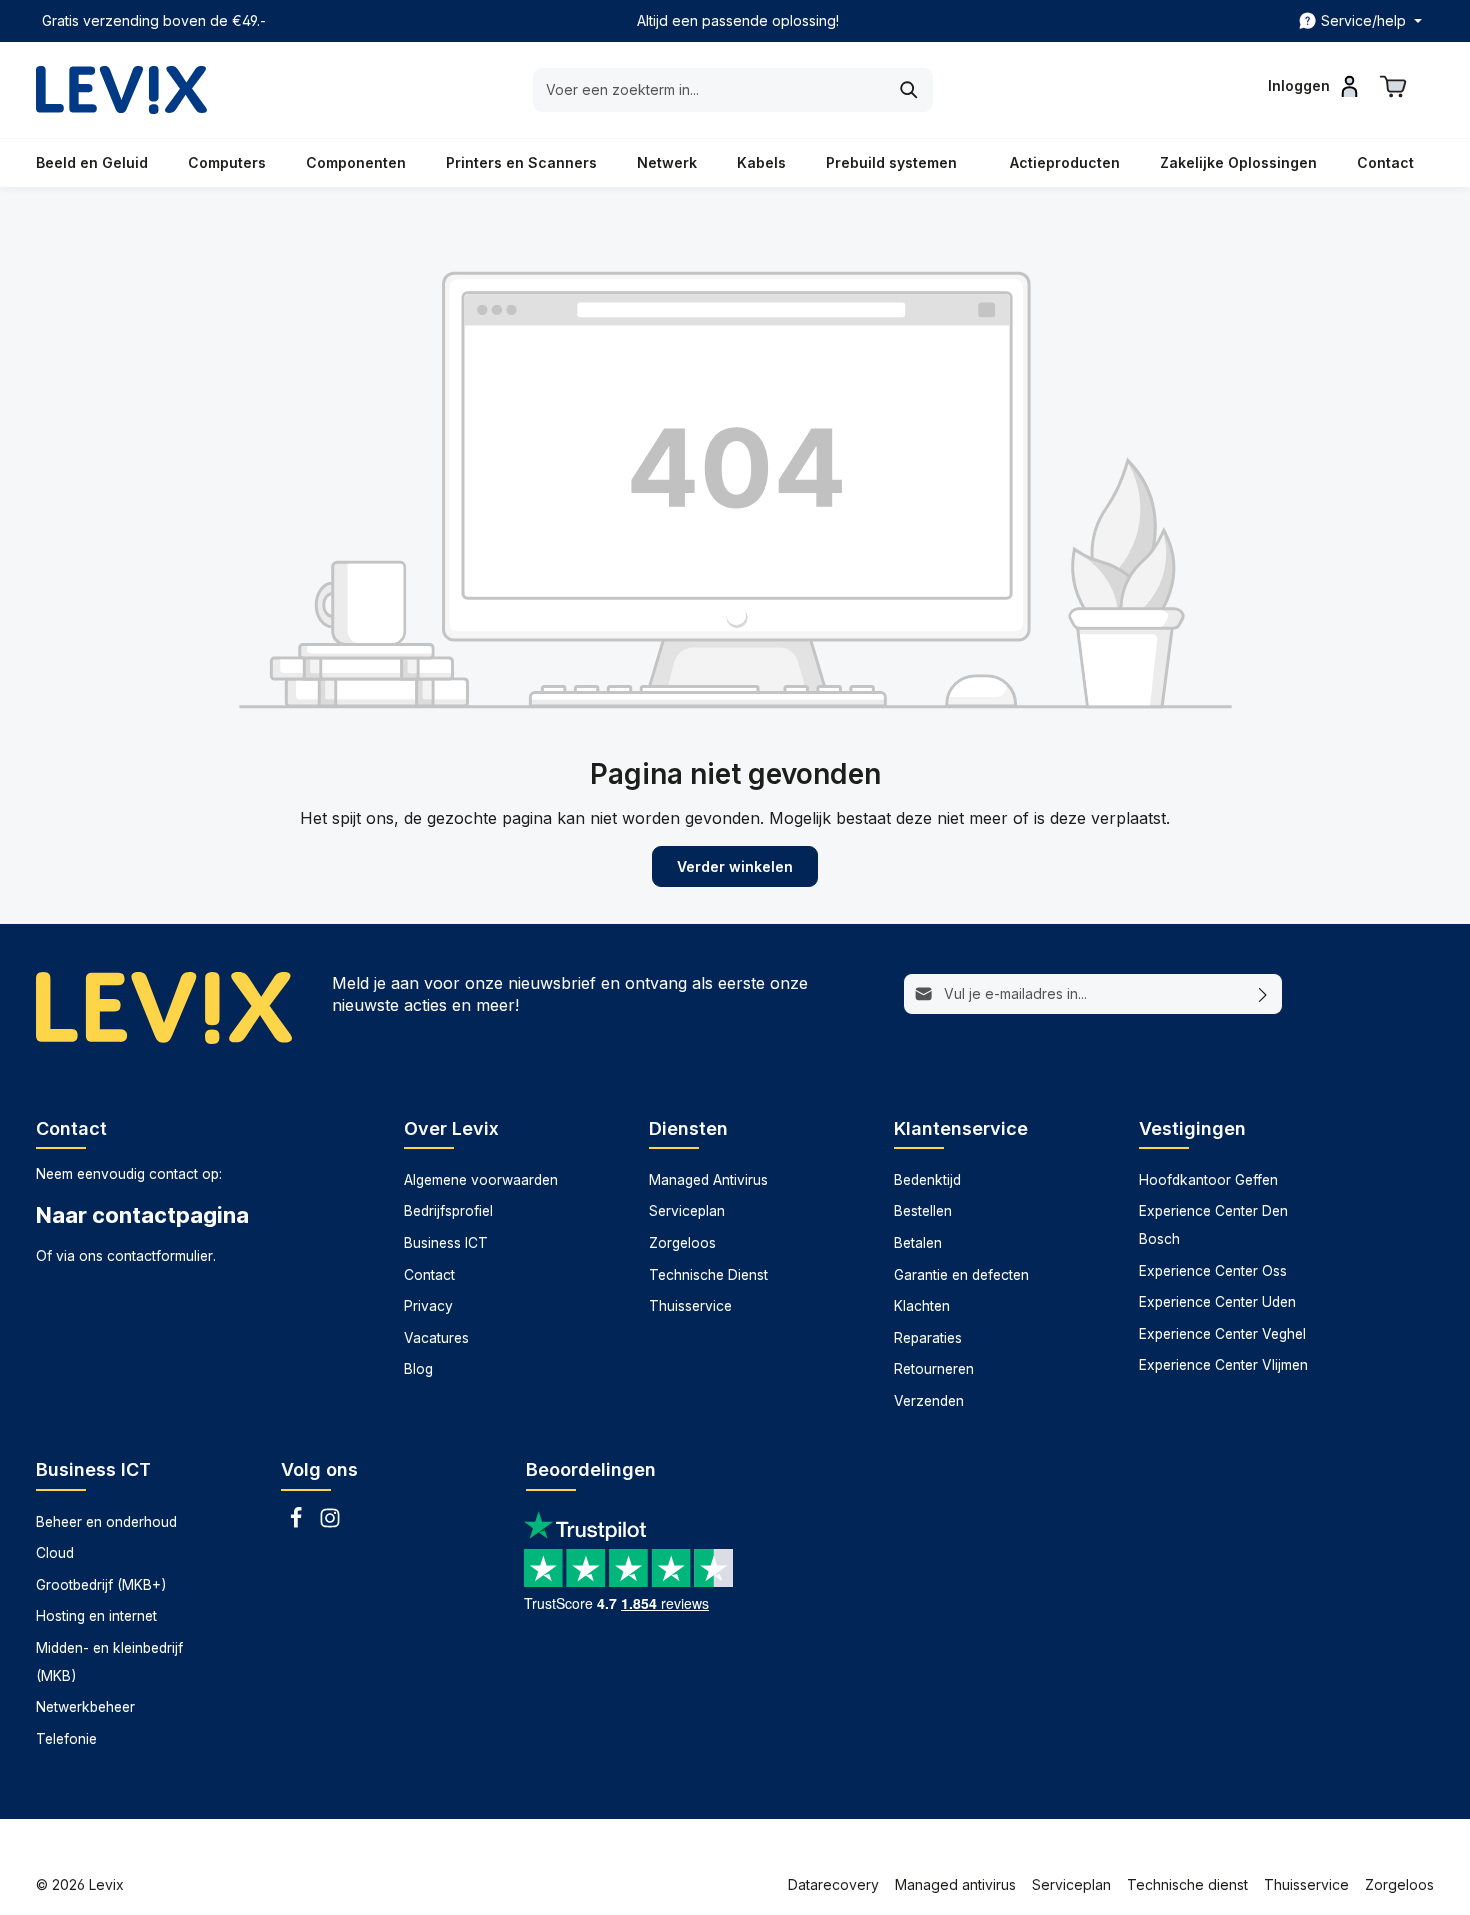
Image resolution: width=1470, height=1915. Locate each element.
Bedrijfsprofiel (448, 1211)
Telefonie (66, 1739)
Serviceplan (687, 1211)
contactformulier (160, 1256)
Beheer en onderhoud (106, 1522)
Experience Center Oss (1213, 1271)
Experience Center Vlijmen (1223, 1365)
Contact (429, 1275)
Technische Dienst (708, 1275)
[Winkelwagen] (1393, 86)
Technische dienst (1187, 1884)
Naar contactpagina (142, 1215)
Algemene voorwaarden (481, 1180)
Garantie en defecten (961, 1275)
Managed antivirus (955, 1884)
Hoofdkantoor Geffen (1208, 1180)
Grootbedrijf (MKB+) (101, 1585)
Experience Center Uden (1217, 1302)
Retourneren (934, 1369)
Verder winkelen (735, 866)
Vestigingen (1192, 1128)
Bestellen (923, 1211)
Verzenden (929, 1401)
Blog (418, 1369)
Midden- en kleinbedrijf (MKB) (109, 1662)
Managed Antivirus (708, 1180)
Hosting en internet (96, 1616)
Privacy (428, 1306)
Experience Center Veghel (1222, 1334)
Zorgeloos (682, 1243)
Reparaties (928, 1338)
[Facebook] (298, 1524)
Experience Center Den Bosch (1213, 1225)
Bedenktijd (927, 1180)
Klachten (922, 1306)
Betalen (918, 1243)
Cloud (55, 1553)
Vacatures (436, 1338)
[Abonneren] (1263, 994)
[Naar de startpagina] (121, 90)
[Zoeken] (909, 90)
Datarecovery (833, 1884)
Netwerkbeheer (85, 1707)
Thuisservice (690, 1306)
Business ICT (446, 1243)
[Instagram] (330, 1524)
